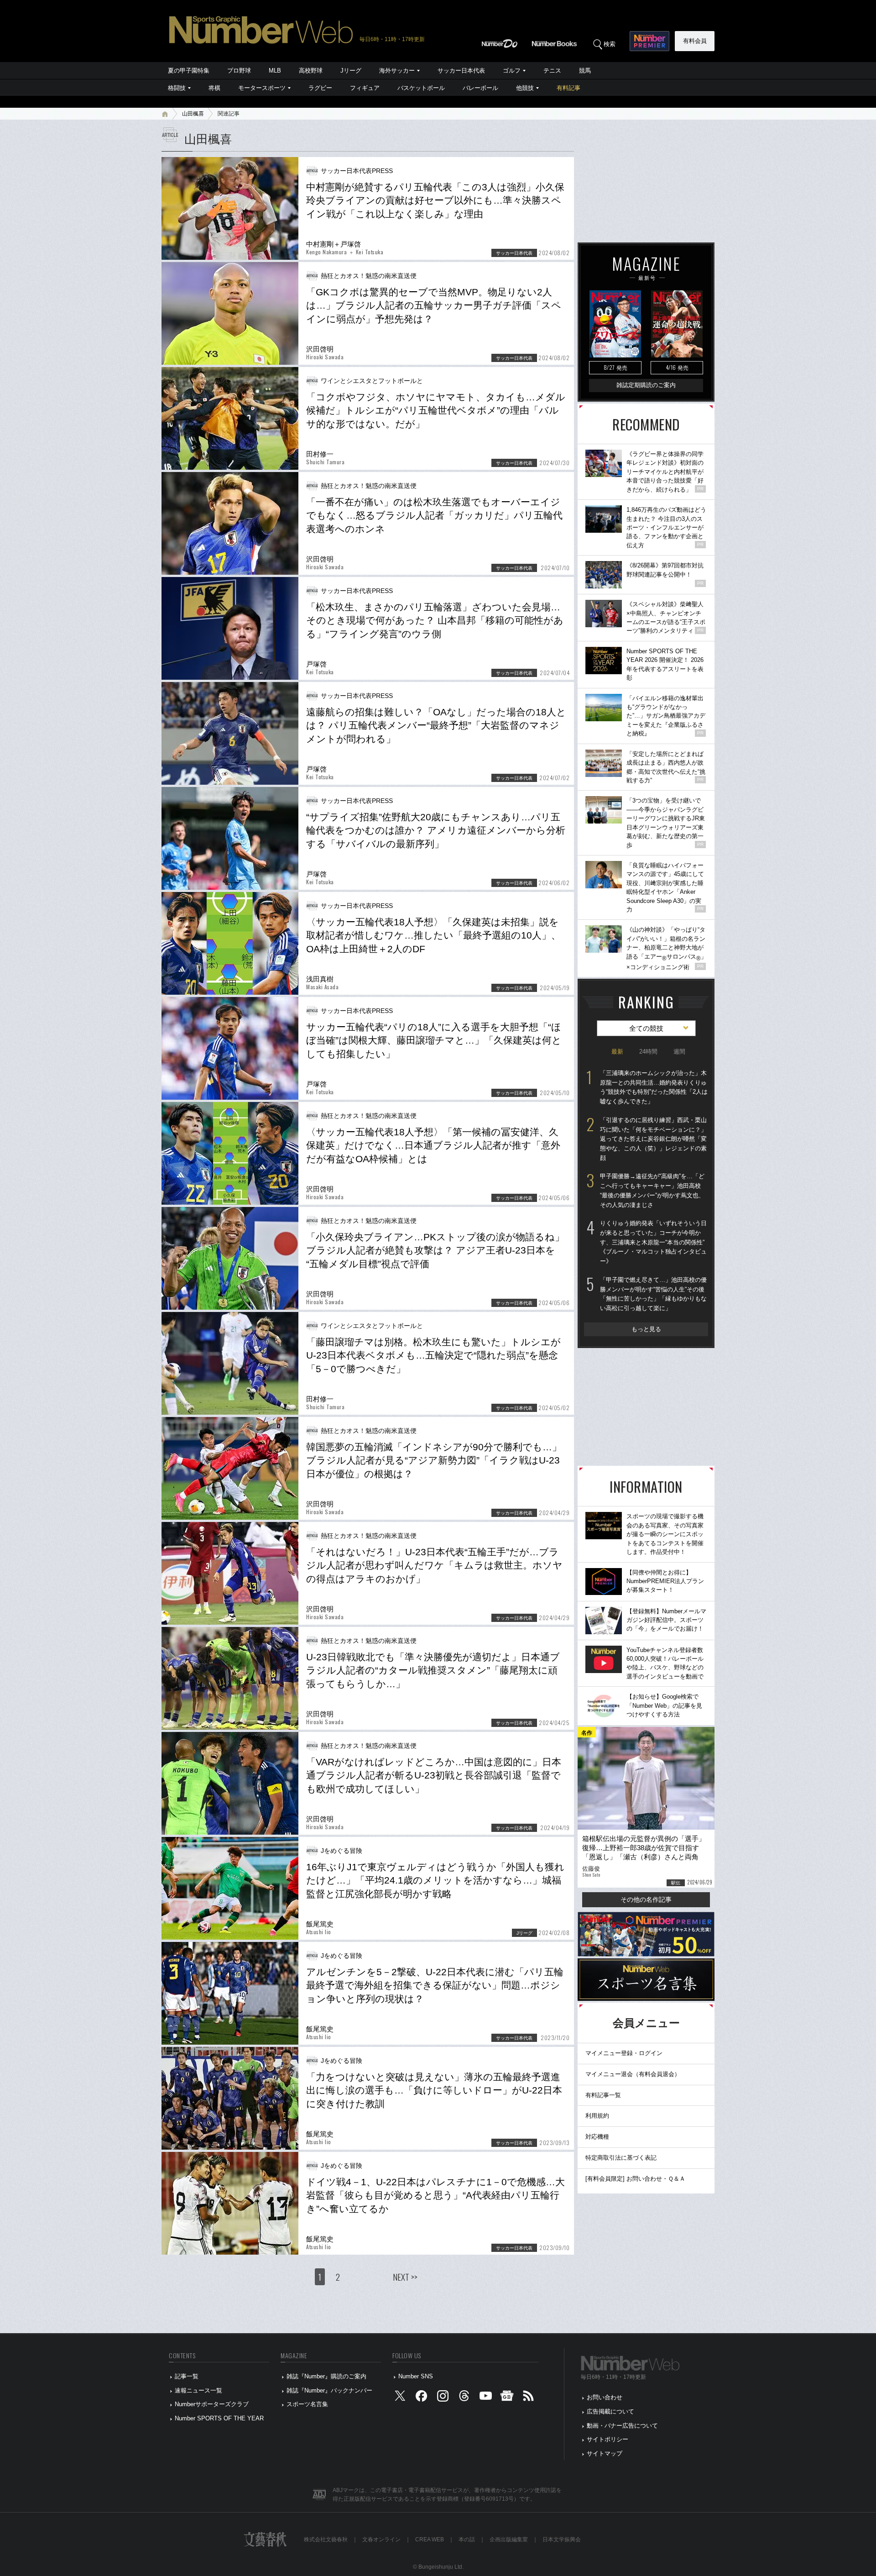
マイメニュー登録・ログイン (624, 2053)
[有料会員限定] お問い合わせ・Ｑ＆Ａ (635, 2179)
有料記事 (568, 88)
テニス (552, 71)
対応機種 (597, 2137)
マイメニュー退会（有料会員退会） (633, 2074)
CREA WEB (430, 2539)
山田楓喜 (193, 114)
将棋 (214, 88)
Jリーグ (351, 71)
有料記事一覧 (603, 2095)
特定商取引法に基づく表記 (621, 2158)
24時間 (648, 1052)
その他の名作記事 (646, 1899)
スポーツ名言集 (307, 2404)
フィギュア (365, 88)
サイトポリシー (607, 2439)
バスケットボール (421, 88)
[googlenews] (507, 2398)
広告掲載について (610, 2411)
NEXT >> (405, 2277)
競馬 (585, 71)
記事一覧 (187, 2376)
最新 (617, 1052)
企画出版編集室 (509, 2539)
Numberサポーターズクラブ (212, 2404)
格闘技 (177, 88)
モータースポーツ (262, 88)
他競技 (525, 88)
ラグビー (320, 88)
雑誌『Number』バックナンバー (329, 2390)
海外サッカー (397, 71)
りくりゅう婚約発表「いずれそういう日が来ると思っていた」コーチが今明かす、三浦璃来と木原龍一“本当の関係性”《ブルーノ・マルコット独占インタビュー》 (653, 1242)
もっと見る (646, 1329)
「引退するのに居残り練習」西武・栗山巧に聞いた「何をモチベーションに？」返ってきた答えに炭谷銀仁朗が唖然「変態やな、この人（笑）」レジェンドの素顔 (653, 1139)
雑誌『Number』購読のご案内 (326, 2376)
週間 (679, 1052)
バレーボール (480, 88)
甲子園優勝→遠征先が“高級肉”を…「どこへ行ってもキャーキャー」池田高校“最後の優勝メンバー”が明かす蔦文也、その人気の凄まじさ (652, 1190)
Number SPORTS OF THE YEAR (219, 2418)
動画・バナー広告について (622, 2426)
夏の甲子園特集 (189, 71)
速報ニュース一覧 (198, 2390)
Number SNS (416, 2376)
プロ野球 (239, 71)
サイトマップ (605, 2453)
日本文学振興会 (562, 2539)
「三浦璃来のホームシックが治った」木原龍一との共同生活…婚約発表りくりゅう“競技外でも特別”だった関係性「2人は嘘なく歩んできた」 (654, 1087)
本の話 (467, 2539)
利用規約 (597, 2116)
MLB (275, 71)
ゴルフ (512, 71)
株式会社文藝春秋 (326, 2539)
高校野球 (311, 71)
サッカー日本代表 (461, 71)
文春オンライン (381, 2539)
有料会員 (695, 41)
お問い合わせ (605, 2397)
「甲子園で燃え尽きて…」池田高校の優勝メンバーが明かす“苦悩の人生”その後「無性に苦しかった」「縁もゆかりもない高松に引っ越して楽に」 (653, 1294)
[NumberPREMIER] (649, 41)
